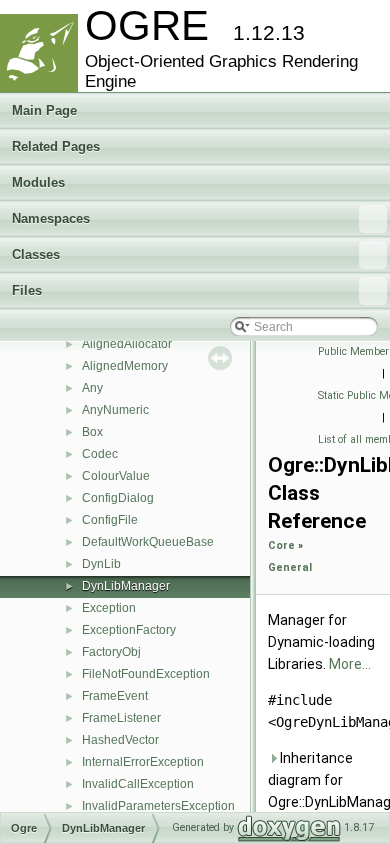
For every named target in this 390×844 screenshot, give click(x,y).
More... (350, 664)
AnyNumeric (115, 410)
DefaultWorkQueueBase (148, 542)
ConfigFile (110, 520)
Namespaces (51, 218)
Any (92, 388)
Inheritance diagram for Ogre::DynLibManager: (325, 780)
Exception (109, 608)
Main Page (44, 110)
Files (27, 290)
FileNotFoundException (146, 674)
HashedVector (120, 740)
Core (281, 545)
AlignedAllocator (127, 344)
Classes (36, 254)
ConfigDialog (118, 498)
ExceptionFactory (129, 630)
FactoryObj (111, 652)
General (290, 567)
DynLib (101, 564)
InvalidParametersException (158, 806)
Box (92, 432)
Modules (38, 182)
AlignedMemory (125, 366)
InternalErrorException (143, 762)
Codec (100, 454)
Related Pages (56, 146)
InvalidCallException (138, 784)
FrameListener (121, 718)
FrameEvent (115, 696)
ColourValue (116, 476)
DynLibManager (126, 586)
